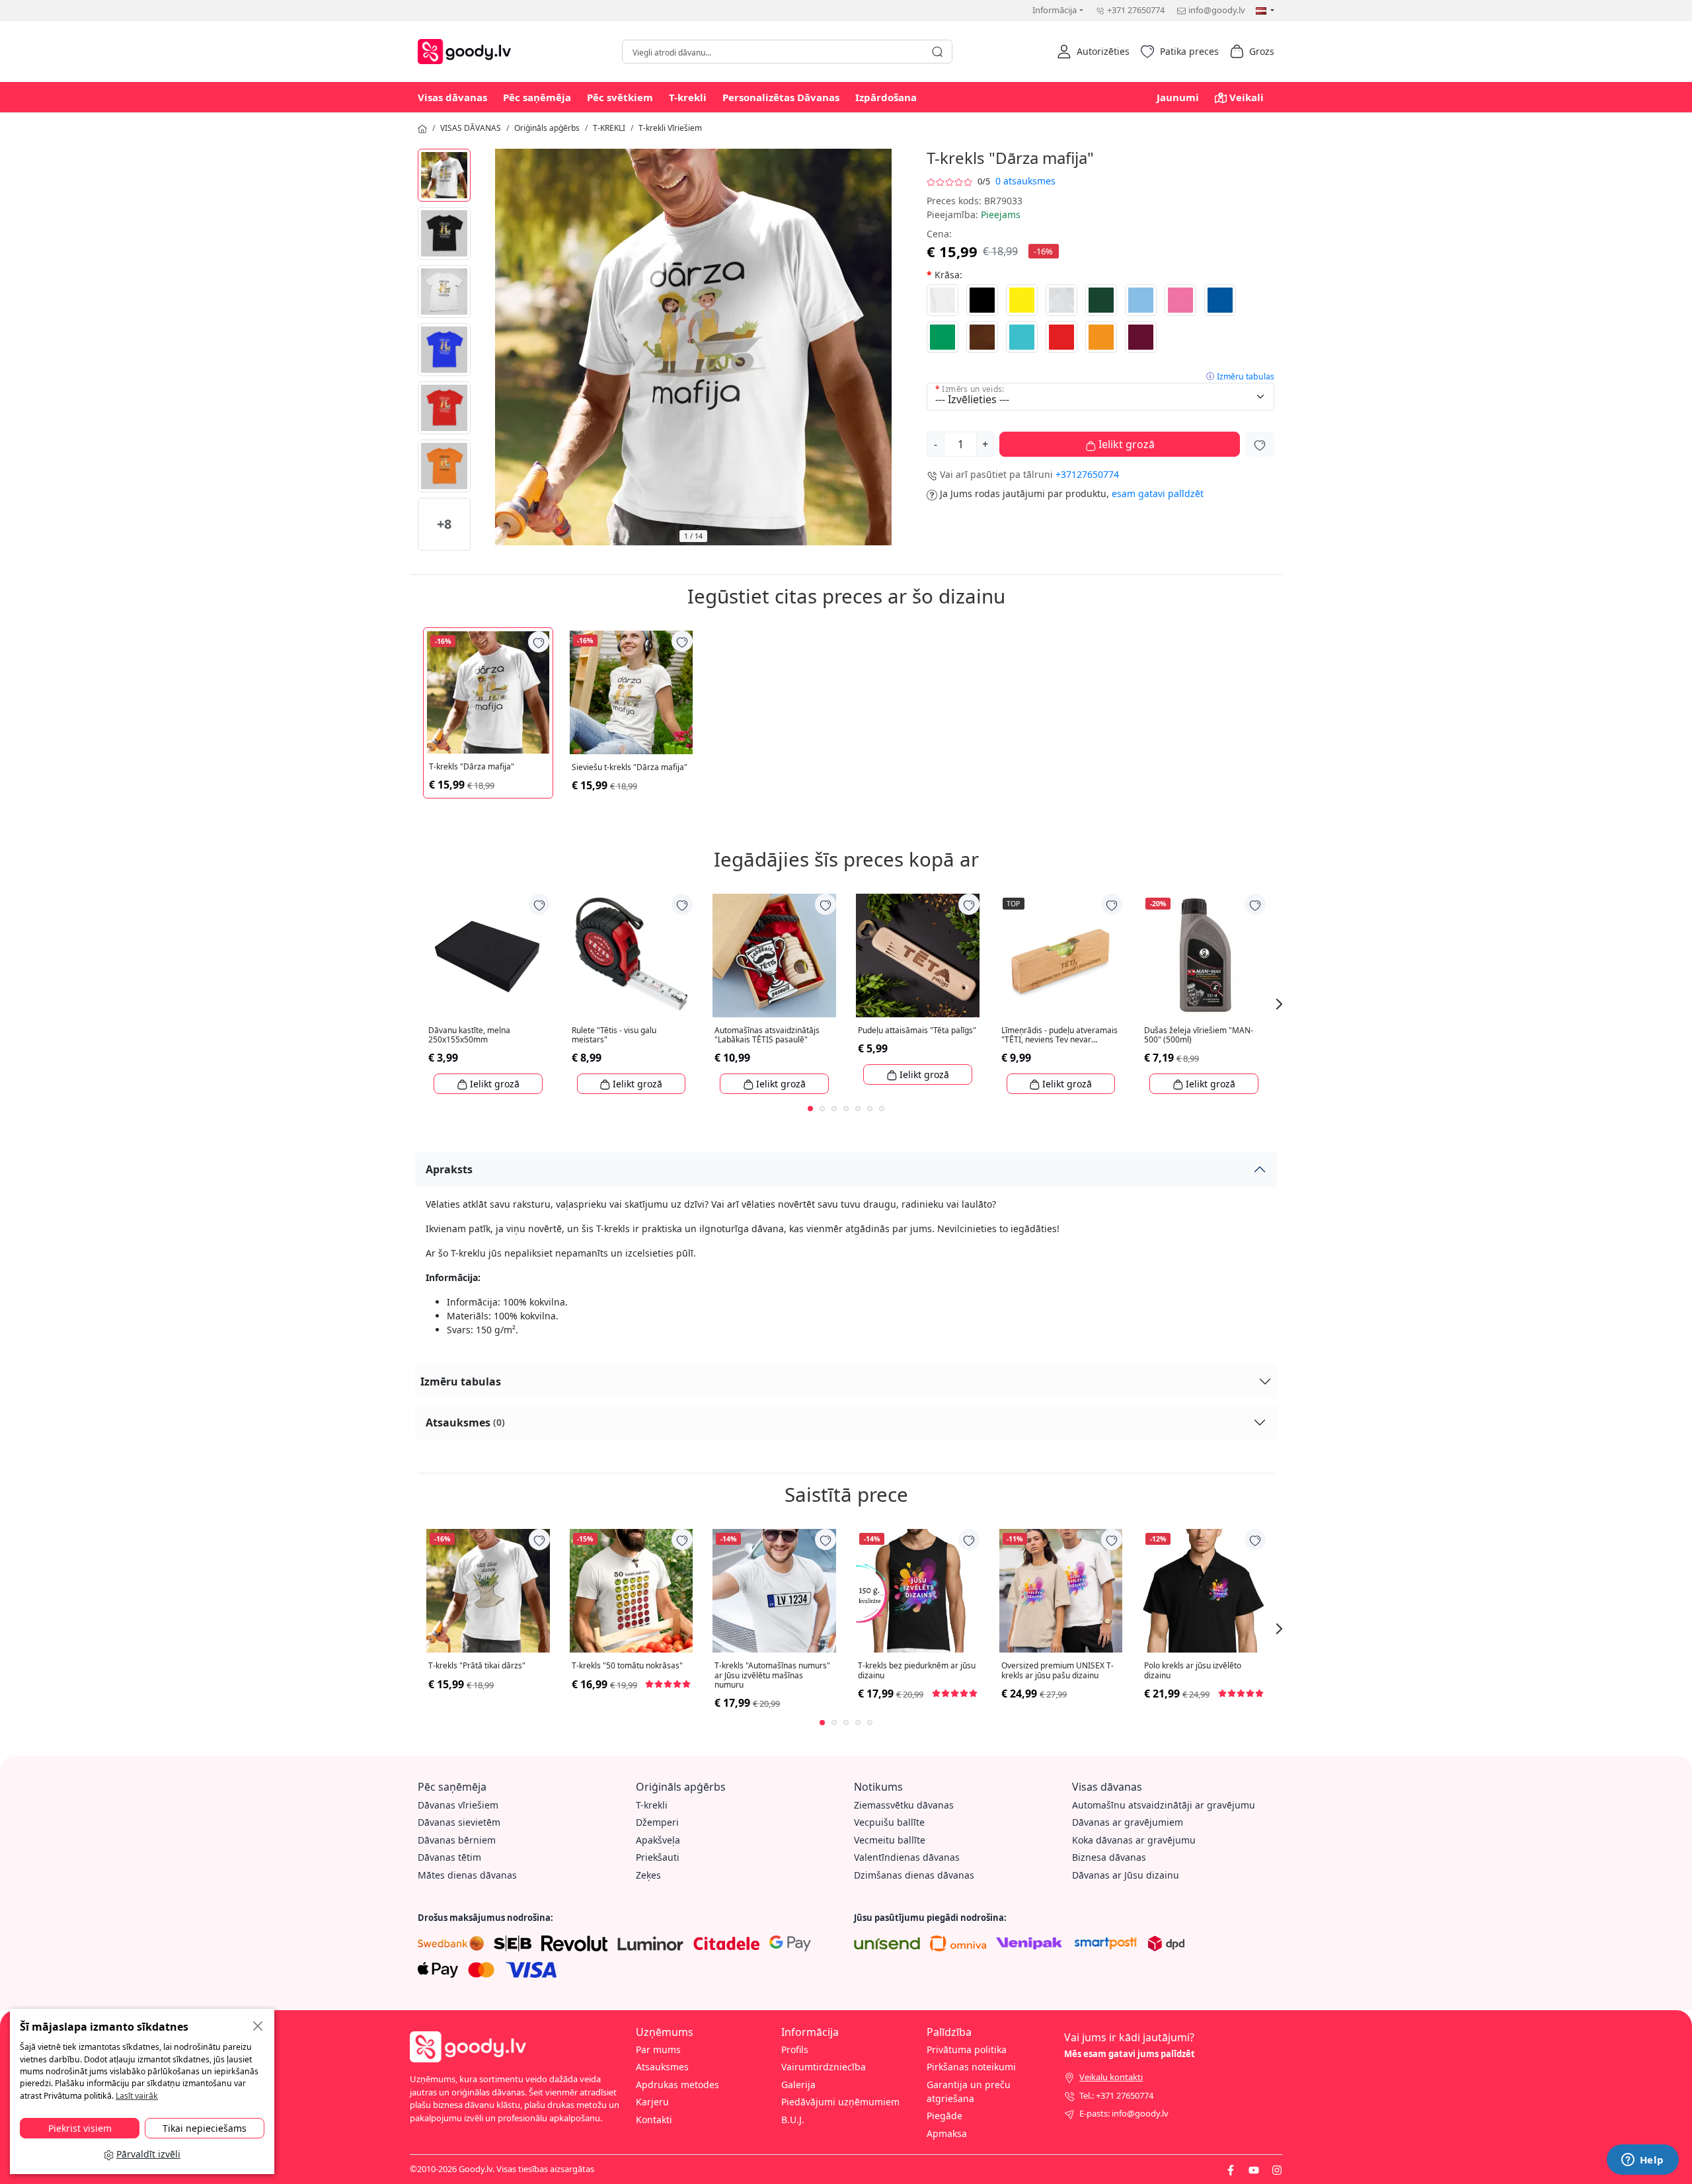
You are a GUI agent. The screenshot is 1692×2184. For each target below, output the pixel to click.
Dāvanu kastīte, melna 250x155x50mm (469, 1035)
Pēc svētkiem (620, 97)
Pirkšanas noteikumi (971, 2067)
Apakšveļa (658, 1840)
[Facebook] (1231, 2169)
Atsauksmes (465, 1423)
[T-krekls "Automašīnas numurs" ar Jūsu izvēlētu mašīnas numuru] (774, 1591)
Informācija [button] (1055, 10)
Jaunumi (1178, 97)
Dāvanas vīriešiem (458, 1805)
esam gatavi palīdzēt (1158, 493)
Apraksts (449, 1169)
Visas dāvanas (452, 97)
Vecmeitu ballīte (890, 1840)
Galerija (798, 2085)
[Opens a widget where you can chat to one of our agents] (1642, 2161)
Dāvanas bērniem (457, 1840)
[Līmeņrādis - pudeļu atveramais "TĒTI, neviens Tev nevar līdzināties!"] (1061, 955)
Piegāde (944, 2116)
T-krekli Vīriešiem (670, 128)
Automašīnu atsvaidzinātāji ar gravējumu (1164, 1805)
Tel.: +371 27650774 (1116, 2095)
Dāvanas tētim (449, 1857)
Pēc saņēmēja (537, 97)
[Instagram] (1277, 2169)
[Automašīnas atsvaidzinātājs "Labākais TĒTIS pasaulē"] (774, 955)
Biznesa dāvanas (1109, 1857)
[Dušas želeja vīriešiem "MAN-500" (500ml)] (1204, 955)
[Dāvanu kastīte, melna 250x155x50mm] (488, 955)
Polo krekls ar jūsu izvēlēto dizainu (1193, 1671)
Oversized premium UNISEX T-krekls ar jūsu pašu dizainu (1057, 1671)
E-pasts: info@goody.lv (1124, 2113)
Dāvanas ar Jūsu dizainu (1126, 1875)
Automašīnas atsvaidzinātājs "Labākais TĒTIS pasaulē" (767, 1035)
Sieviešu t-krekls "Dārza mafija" (630, 767)
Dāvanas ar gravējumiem (1128, 1822)
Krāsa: (948, 275)
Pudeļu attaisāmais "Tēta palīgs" (917, 1031)
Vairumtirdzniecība (824, 2067)
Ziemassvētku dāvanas (904, 1805)
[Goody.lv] (468, 50)
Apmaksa (947, 2133)
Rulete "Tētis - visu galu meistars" (614, 1035)
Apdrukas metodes (677, 2085)
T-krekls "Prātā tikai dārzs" (477, 1666)
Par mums (658, 2049)
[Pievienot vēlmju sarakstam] (1260, 444)
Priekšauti (658, 1857)
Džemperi (657, 1822)
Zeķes (648, 1875)
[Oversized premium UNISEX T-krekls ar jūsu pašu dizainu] (1061, 1591)
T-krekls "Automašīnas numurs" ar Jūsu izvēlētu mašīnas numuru (772, 1675)
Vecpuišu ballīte (889, 1822)
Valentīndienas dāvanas (907, 1857)
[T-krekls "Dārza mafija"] (444, 175)
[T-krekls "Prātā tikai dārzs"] (488, 1591)
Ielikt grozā (1125, 444)
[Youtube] (1254, 2169)
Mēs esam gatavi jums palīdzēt (1130, 2054)
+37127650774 (1087, 474)
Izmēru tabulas (1246, 376)
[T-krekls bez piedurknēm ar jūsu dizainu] (918, 1591)
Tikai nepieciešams (205, 2128)
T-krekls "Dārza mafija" (472, 767)
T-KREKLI (609, 128)
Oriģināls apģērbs (547, 128)
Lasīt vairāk (137, 2096)
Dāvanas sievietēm (459, 1822)
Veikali (1247, 97)
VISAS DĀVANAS (471, 128)
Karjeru (652, 2102)
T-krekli (688, 97)
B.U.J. (793, 2120)
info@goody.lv (1217, 10)
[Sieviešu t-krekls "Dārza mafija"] (632, 692)
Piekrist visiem (80, 2128)
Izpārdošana (886, 97)
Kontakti (654, 2120)
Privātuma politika (967, 2049)
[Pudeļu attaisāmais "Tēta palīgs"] (918, 955)
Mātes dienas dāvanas (467, 1875)
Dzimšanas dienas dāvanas (914, 1875)
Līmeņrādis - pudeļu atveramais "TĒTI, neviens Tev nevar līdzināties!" (1059, 1035)
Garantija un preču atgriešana (969, 2091)
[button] (1093, 52)
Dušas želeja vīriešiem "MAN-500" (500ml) (1199, 1035)
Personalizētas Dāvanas (781, 97)
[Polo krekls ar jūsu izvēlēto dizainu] (1204, 1591)
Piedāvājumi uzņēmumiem (840, 2102)
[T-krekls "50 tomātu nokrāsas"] (632, 1591)
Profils (795, 2049)
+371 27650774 (1136, 10)
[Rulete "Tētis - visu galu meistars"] (632, 955)
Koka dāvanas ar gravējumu (1134, 1840)
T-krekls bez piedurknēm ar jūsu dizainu (917, 1671)
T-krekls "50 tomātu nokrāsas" (627, 1666)
